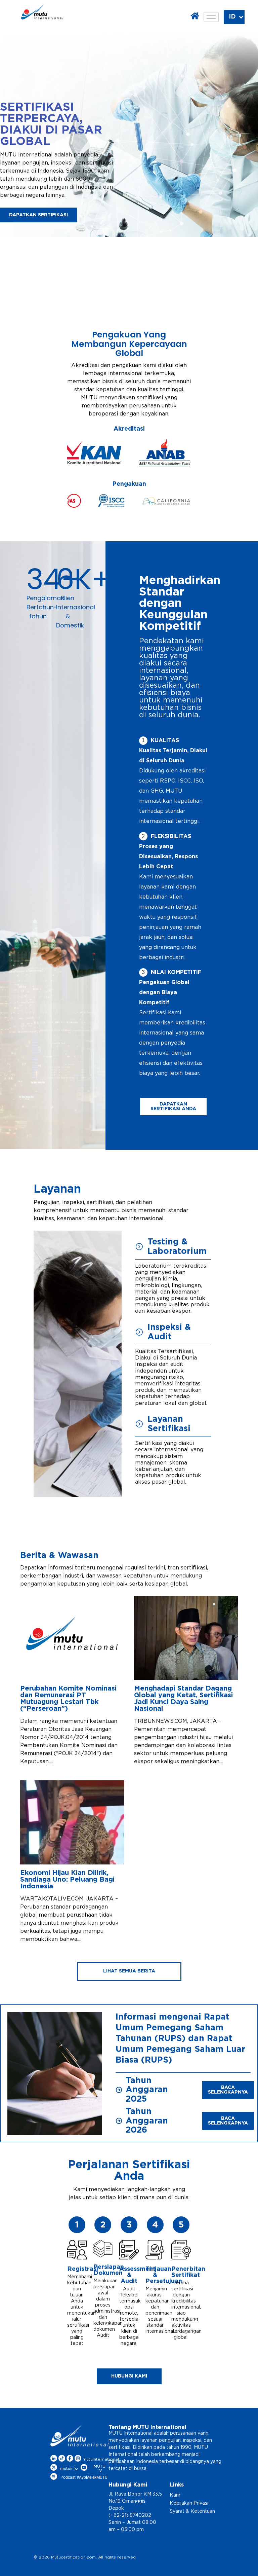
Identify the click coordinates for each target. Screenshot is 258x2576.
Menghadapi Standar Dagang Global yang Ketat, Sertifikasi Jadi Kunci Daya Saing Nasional (183, 1699)
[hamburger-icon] (211, 17)
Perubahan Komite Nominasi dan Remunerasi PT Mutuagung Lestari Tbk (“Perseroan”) (68, 1699)
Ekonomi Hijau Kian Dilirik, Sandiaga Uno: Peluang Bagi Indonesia (67, 1880)
